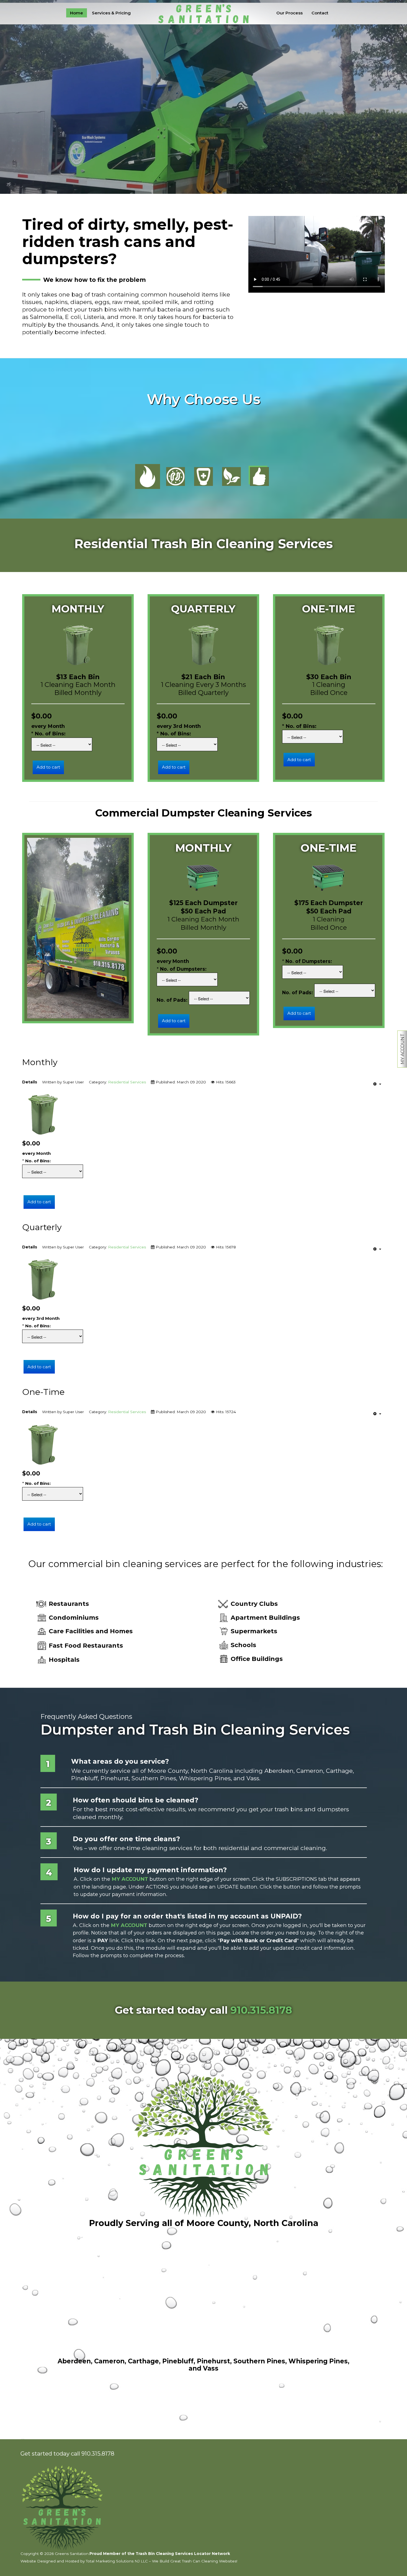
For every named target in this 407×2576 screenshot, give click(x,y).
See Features (219, 122)
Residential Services (127, 1082)
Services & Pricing (111, 13)
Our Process (289, 13)
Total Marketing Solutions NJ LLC (117, 2561)
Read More (184, 122)
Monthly (40, 1062)
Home (77, 13)
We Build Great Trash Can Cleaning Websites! (195, 2561)
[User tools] (377, 1084)
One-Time (43, 1392)
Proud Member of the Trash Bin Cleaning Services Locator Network (160, 2554)
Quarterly (42, 1227)
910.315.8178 (261, 2010)
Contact (320, 13)
